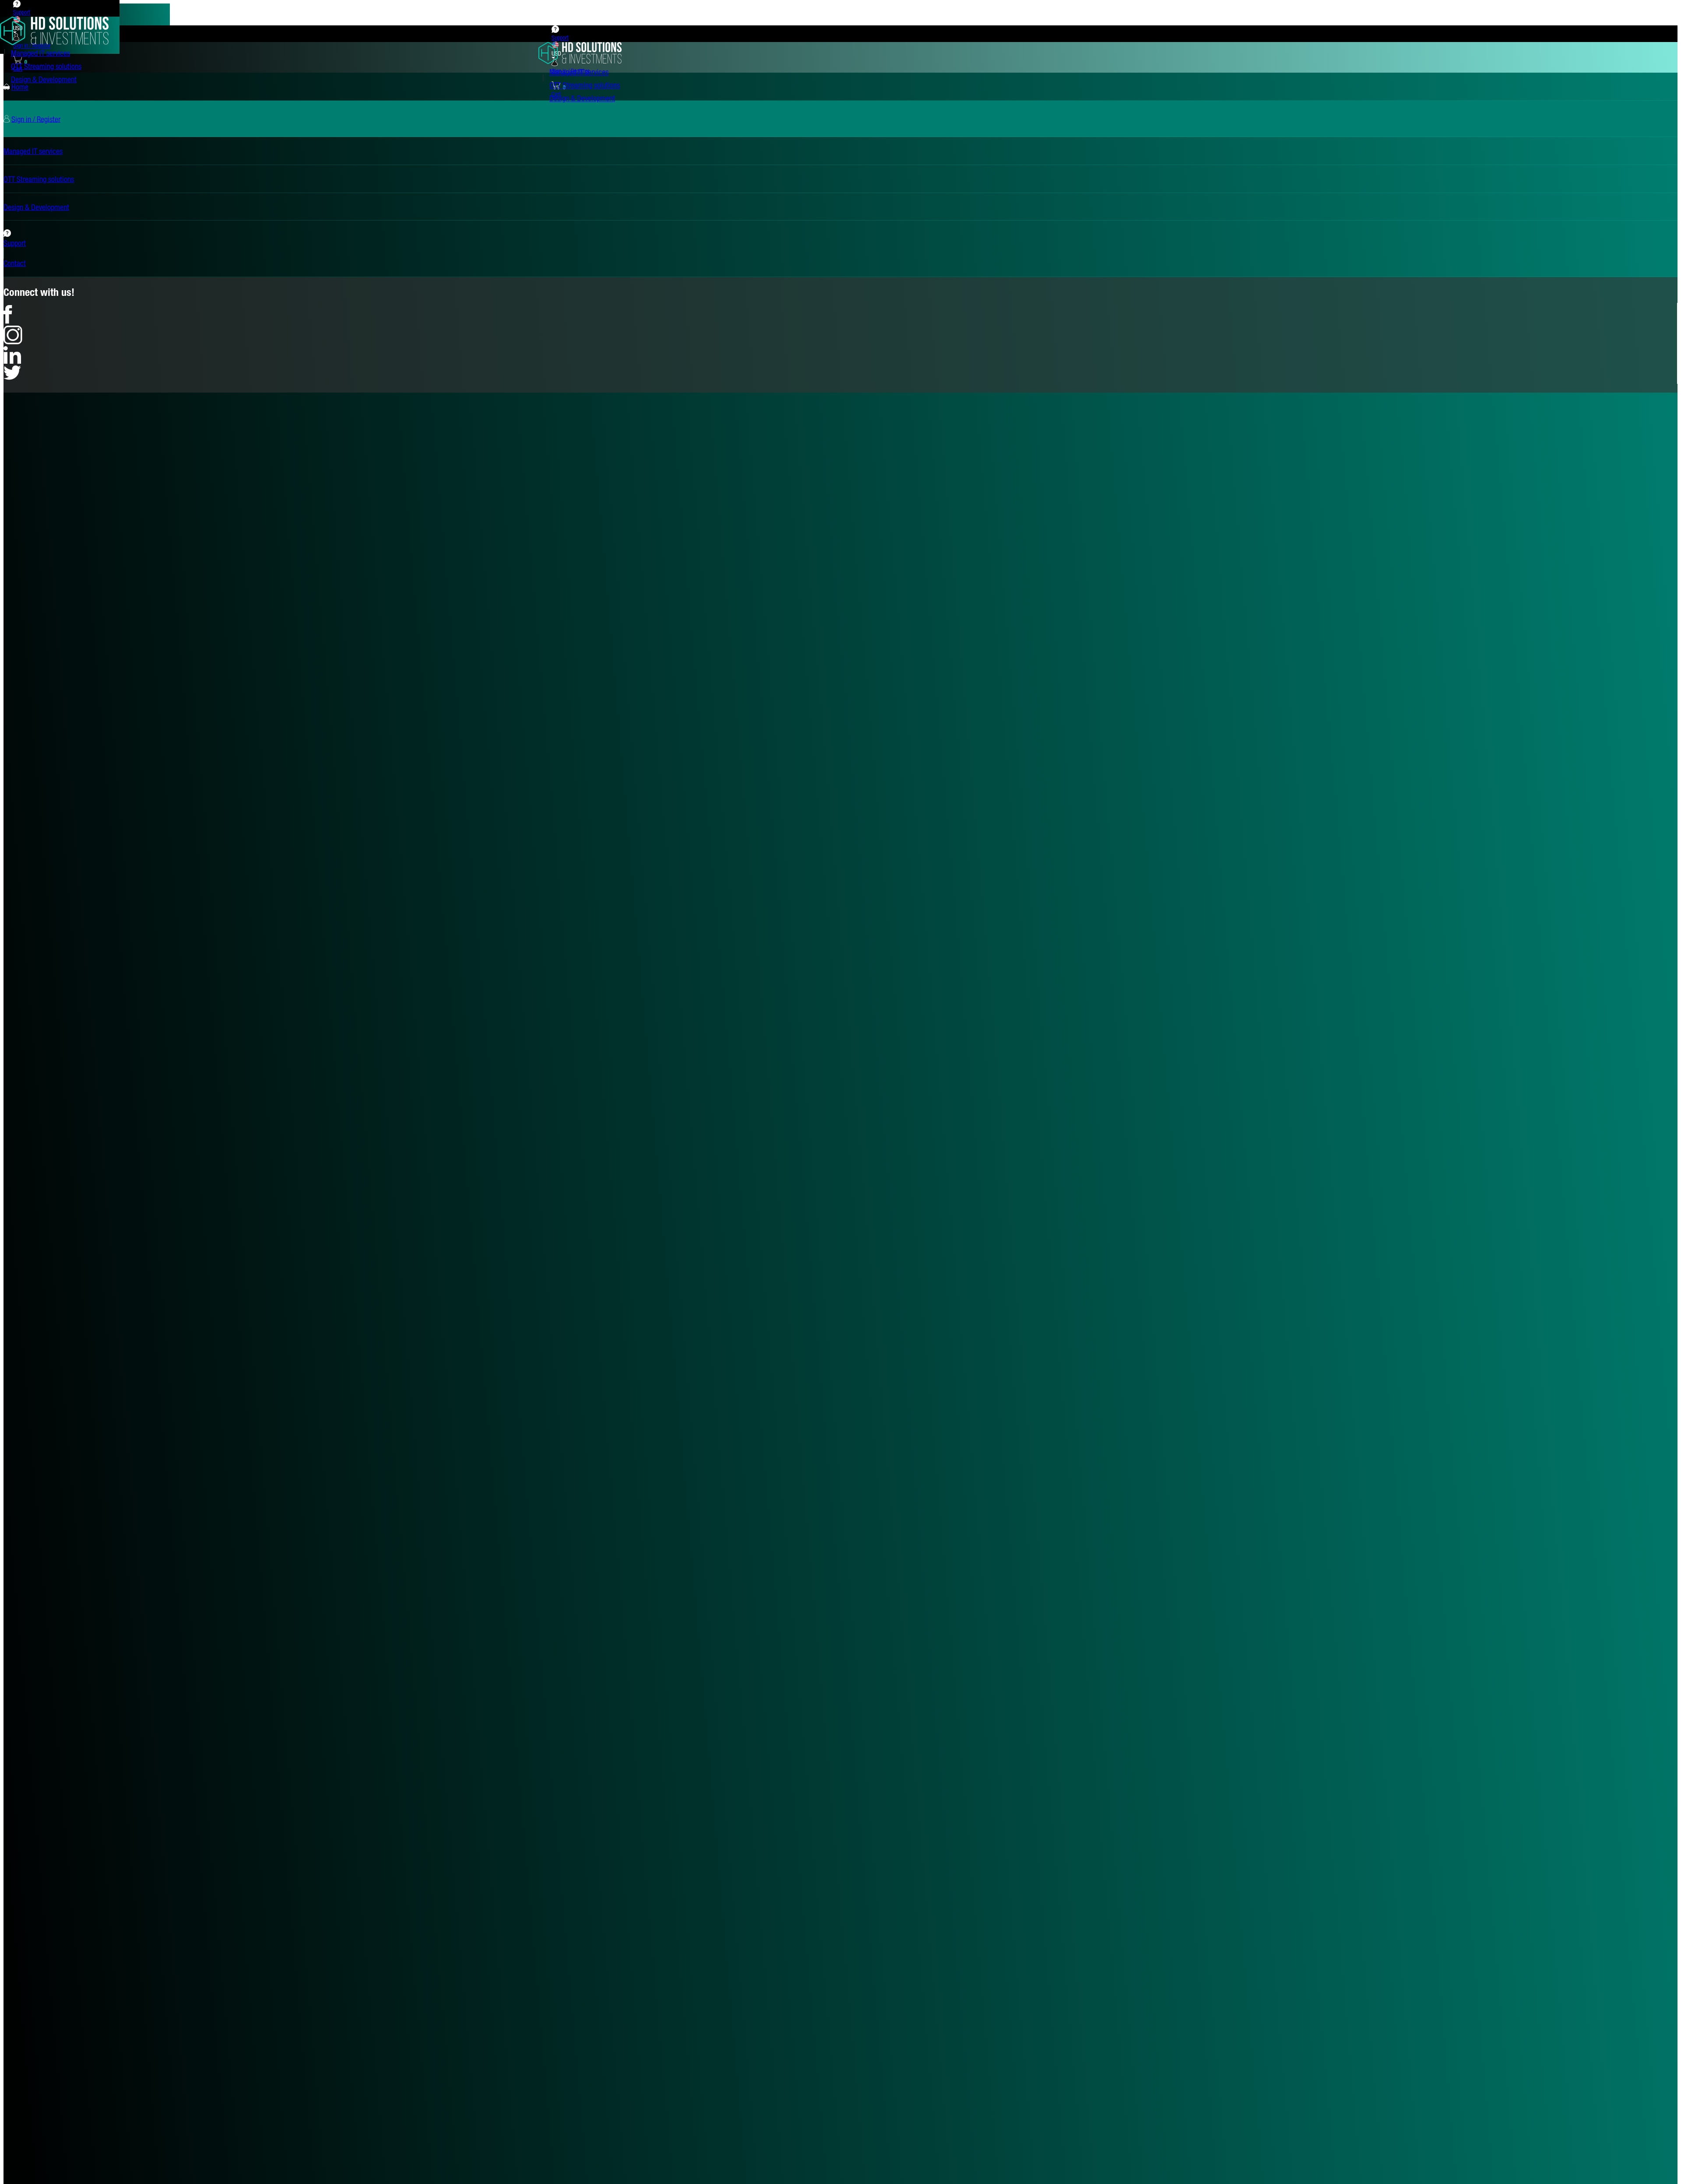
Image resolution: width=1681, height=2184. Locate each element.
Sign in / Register (36, 119)
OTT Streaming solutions (46, 66)
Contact (15, 263)
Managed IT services (40, 53)
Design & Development (44, 79)
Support (22, 12)
